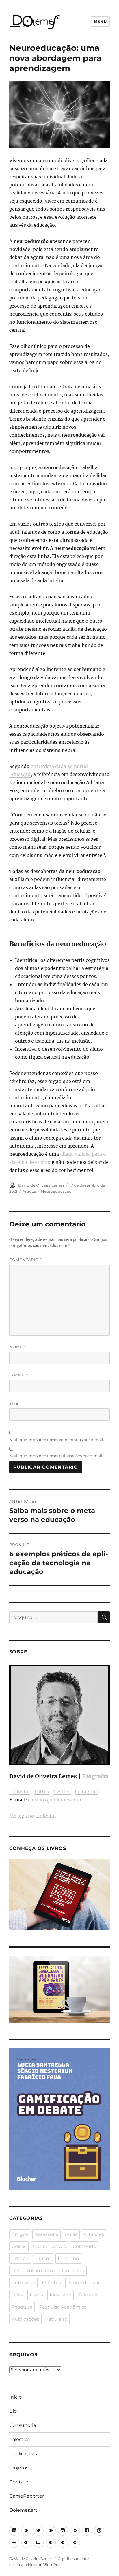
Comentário (26, 1260)
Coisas (19, 2246)
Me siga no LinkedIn (33, 1816)
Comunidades (49, 2246)
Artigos (29, 1191)
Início (15, 2397)
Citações (94, 2234)
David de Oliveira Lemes (41, 1185)
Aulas (71, 2234)
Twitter (62, 1792)
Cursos (43, 2259)
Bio (13, 2411)
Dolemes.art (23, 2510)
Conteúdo (84, 2246)
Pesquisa (22, 2307)
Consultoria (23, 2425)
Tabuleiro (57, 2319)
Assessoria (47, 2234)
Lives (17, 2295)
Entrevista (23, 2283)
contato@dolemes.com (55, 1800)
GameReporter (27, 2496)
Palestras (88, 2295)
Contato (19, 2482)
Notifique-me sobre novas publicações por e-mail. (56, 1456)
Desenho (68, 2259)
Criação (20, 2259)
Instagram (87, 1792)
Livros (36, 2295)
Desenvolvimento (32, 2271)
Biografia (95, 1776)
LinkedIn (20, 1792)
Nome (18, 1347)
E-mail (19, 1375)
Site (14, 1403)
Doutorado (72, 2271)
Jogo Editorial (83, 2283)
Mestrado (61, 2295)
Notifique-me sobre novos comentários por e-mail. (57, 1440)
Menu (100, 21)
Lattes (42, 1792)
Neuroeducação (56, 1191)
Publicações (25, 2319)
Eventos (51, 2283)
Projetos (19, 2468)
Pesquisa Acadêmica (63, 2307)
